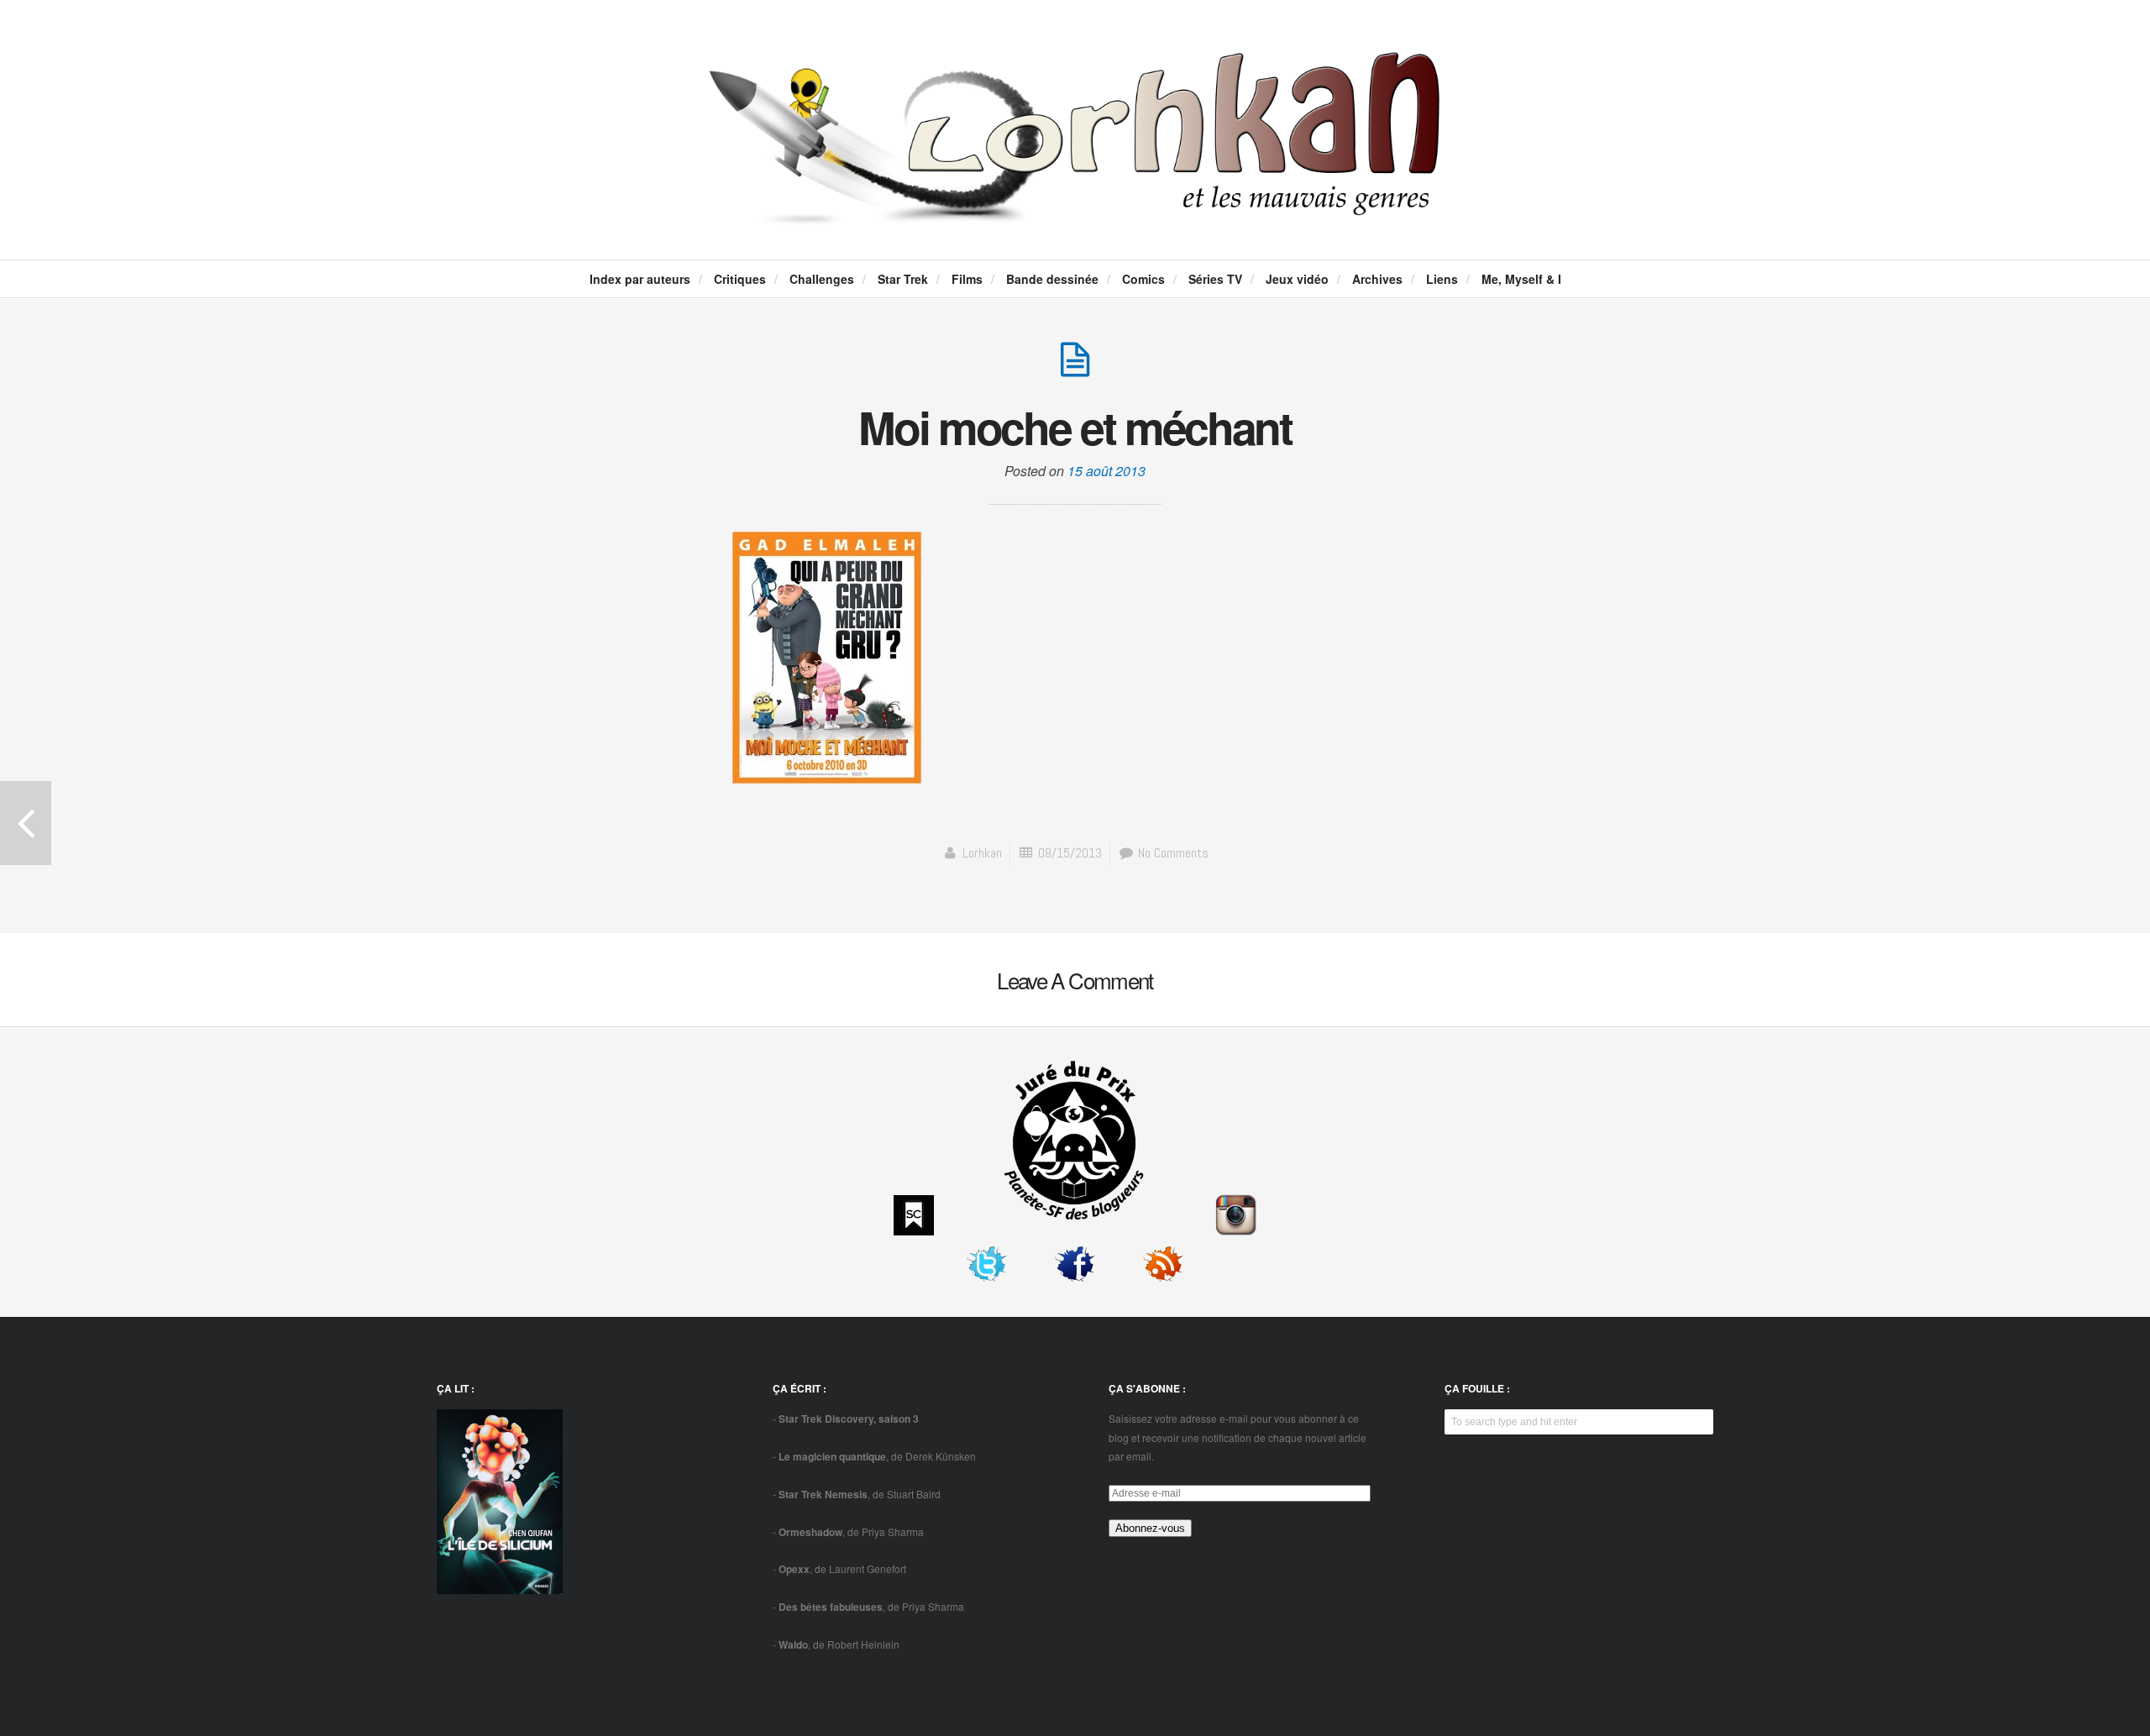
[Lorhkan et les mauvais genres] (1075, 211)
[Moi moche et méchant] (1075, 368)
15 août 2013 (1106, 471)
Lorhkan (982, 853)
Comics (1143, 279)
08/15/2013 (1070, 853)
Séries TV (1215, 279)
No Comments (1172, 853)
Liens (1442, 279)
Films (967, 279)
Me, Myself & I (1521, 279)
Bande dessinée (1052, 279)
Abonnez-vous (1150, 1528)
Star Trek (903, 279)
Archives (1377, 279)
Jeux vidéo (1297, 279)
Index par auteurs (640, 279)
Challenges (822, 279)
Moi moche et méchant (1075, 427)
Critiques (740, 279)
